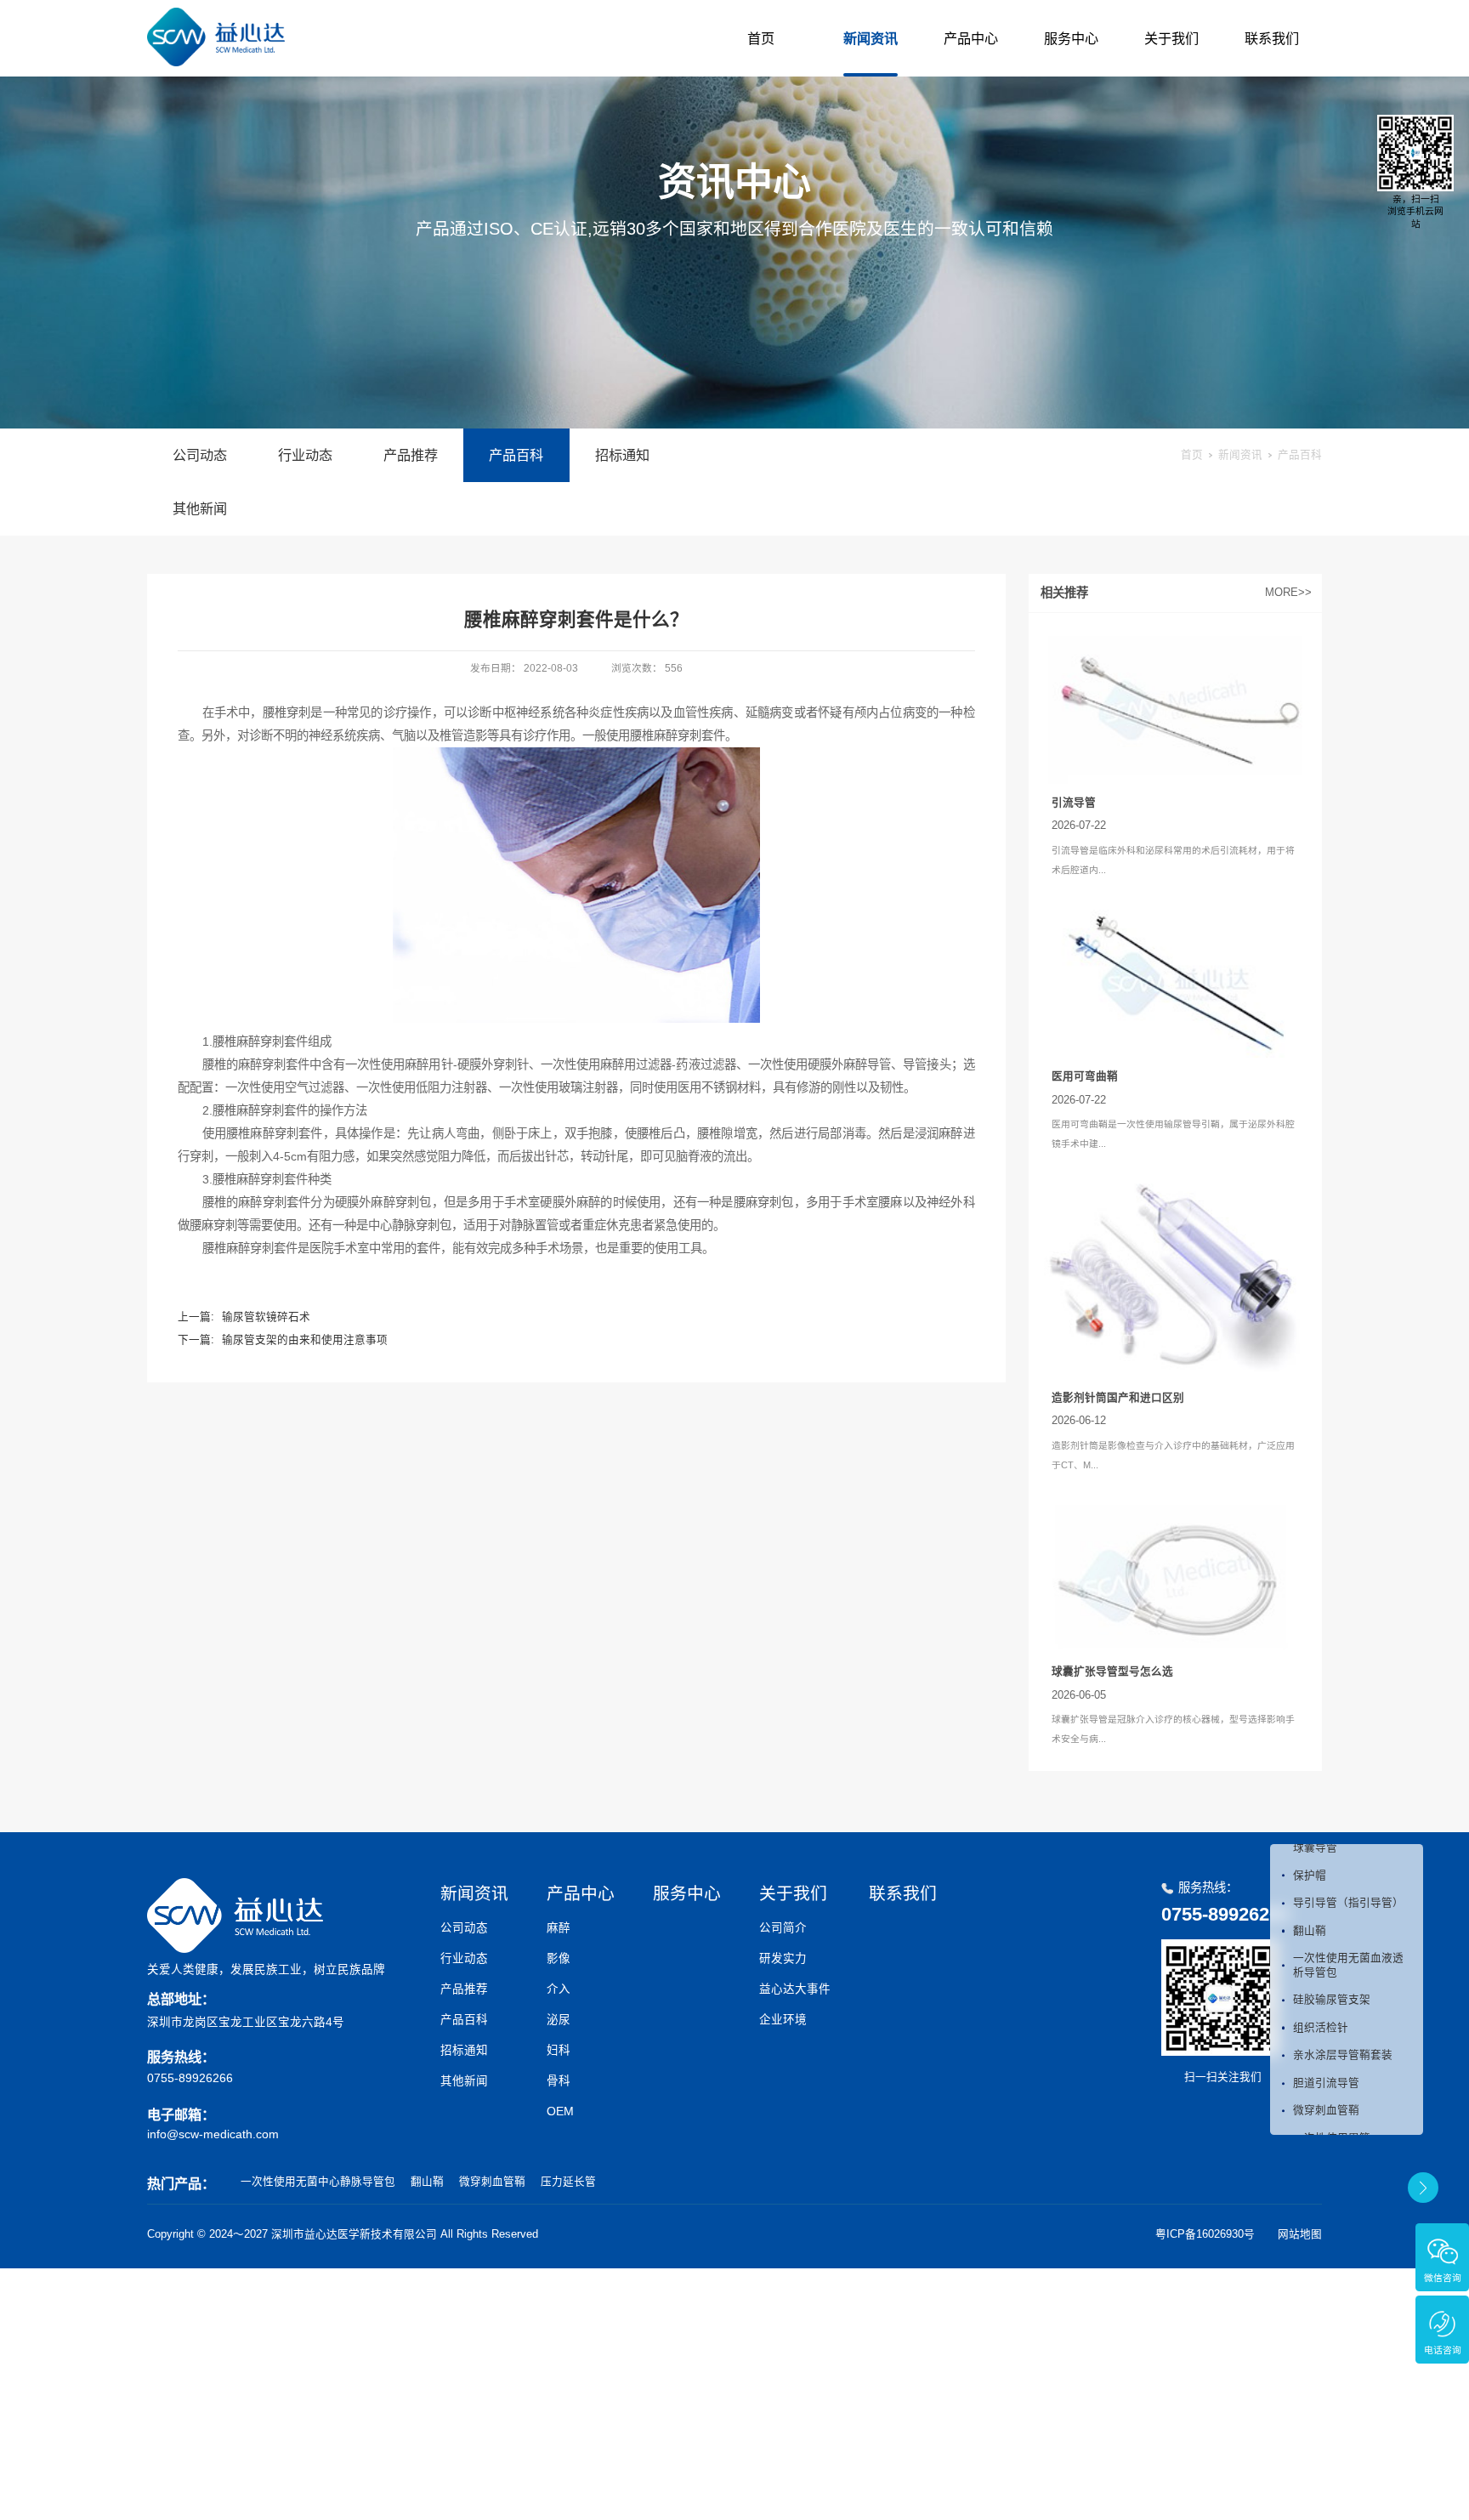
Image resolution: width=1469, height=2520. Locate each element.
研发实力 (783, 1958)
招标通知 (622, 455)
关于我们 (1171, 38)
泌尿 (559, 2020)
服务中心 (1071, 38)
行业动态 (305, 455)
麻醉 (559, 1928)
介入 (559, 1989)
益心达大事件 (795, 1989)
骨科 (559, 2081)
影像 (559, 1958)
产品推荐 (411, 455)
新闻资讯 (871, 38)
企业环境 (783, 2020)
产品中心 (971, 38)
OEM (560, 2111)
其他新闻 (200, 508)
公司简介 (783, 1928)
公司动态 (200, 455)
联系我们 (1272, 38)
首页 (761, 38)
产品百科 (516, 455)
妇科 (559, 2050)
